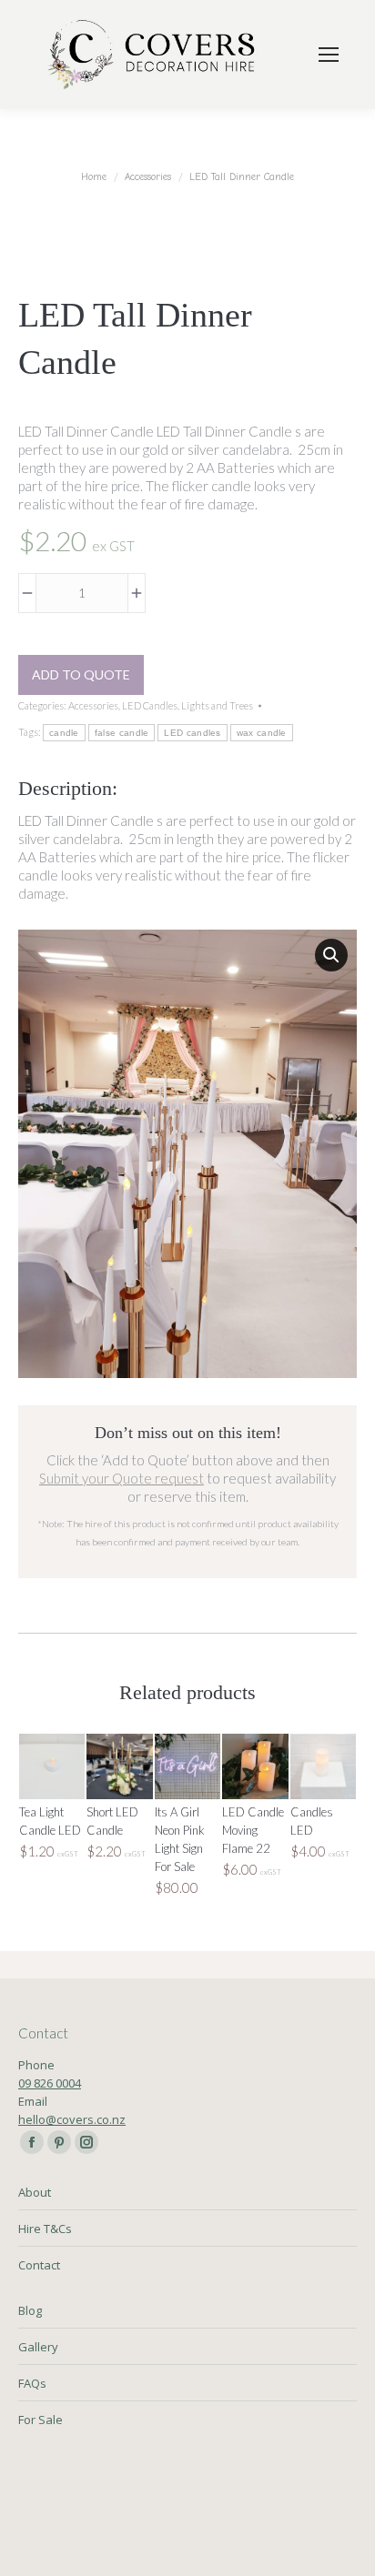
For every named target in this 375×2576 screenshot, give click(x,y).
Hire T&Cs (45, 2229)
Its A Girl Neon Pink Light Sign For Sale (180, 1839)
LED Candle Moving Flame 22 (253, 1830)
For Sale (41, 2420)
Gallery (38, 2347)
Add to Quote (81, 674)
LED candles (192, 733)
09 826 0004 (50, 2083)
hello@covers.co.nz (72, 2119)
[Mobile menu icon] (329, 55)
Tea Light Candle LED (50, 1821)
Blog (30, 2310)
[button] (331, 955)
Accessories (93, 705)
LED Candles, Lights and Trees (187, 705)
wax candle (262, 733)
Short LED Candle (112, 1821)
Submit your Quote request (122, 1478)
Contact (39, 2265)
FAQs (32, 2383)
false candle (122, 733)
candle (64, 733)
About (35, 2192)
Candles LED (312, 1821)
